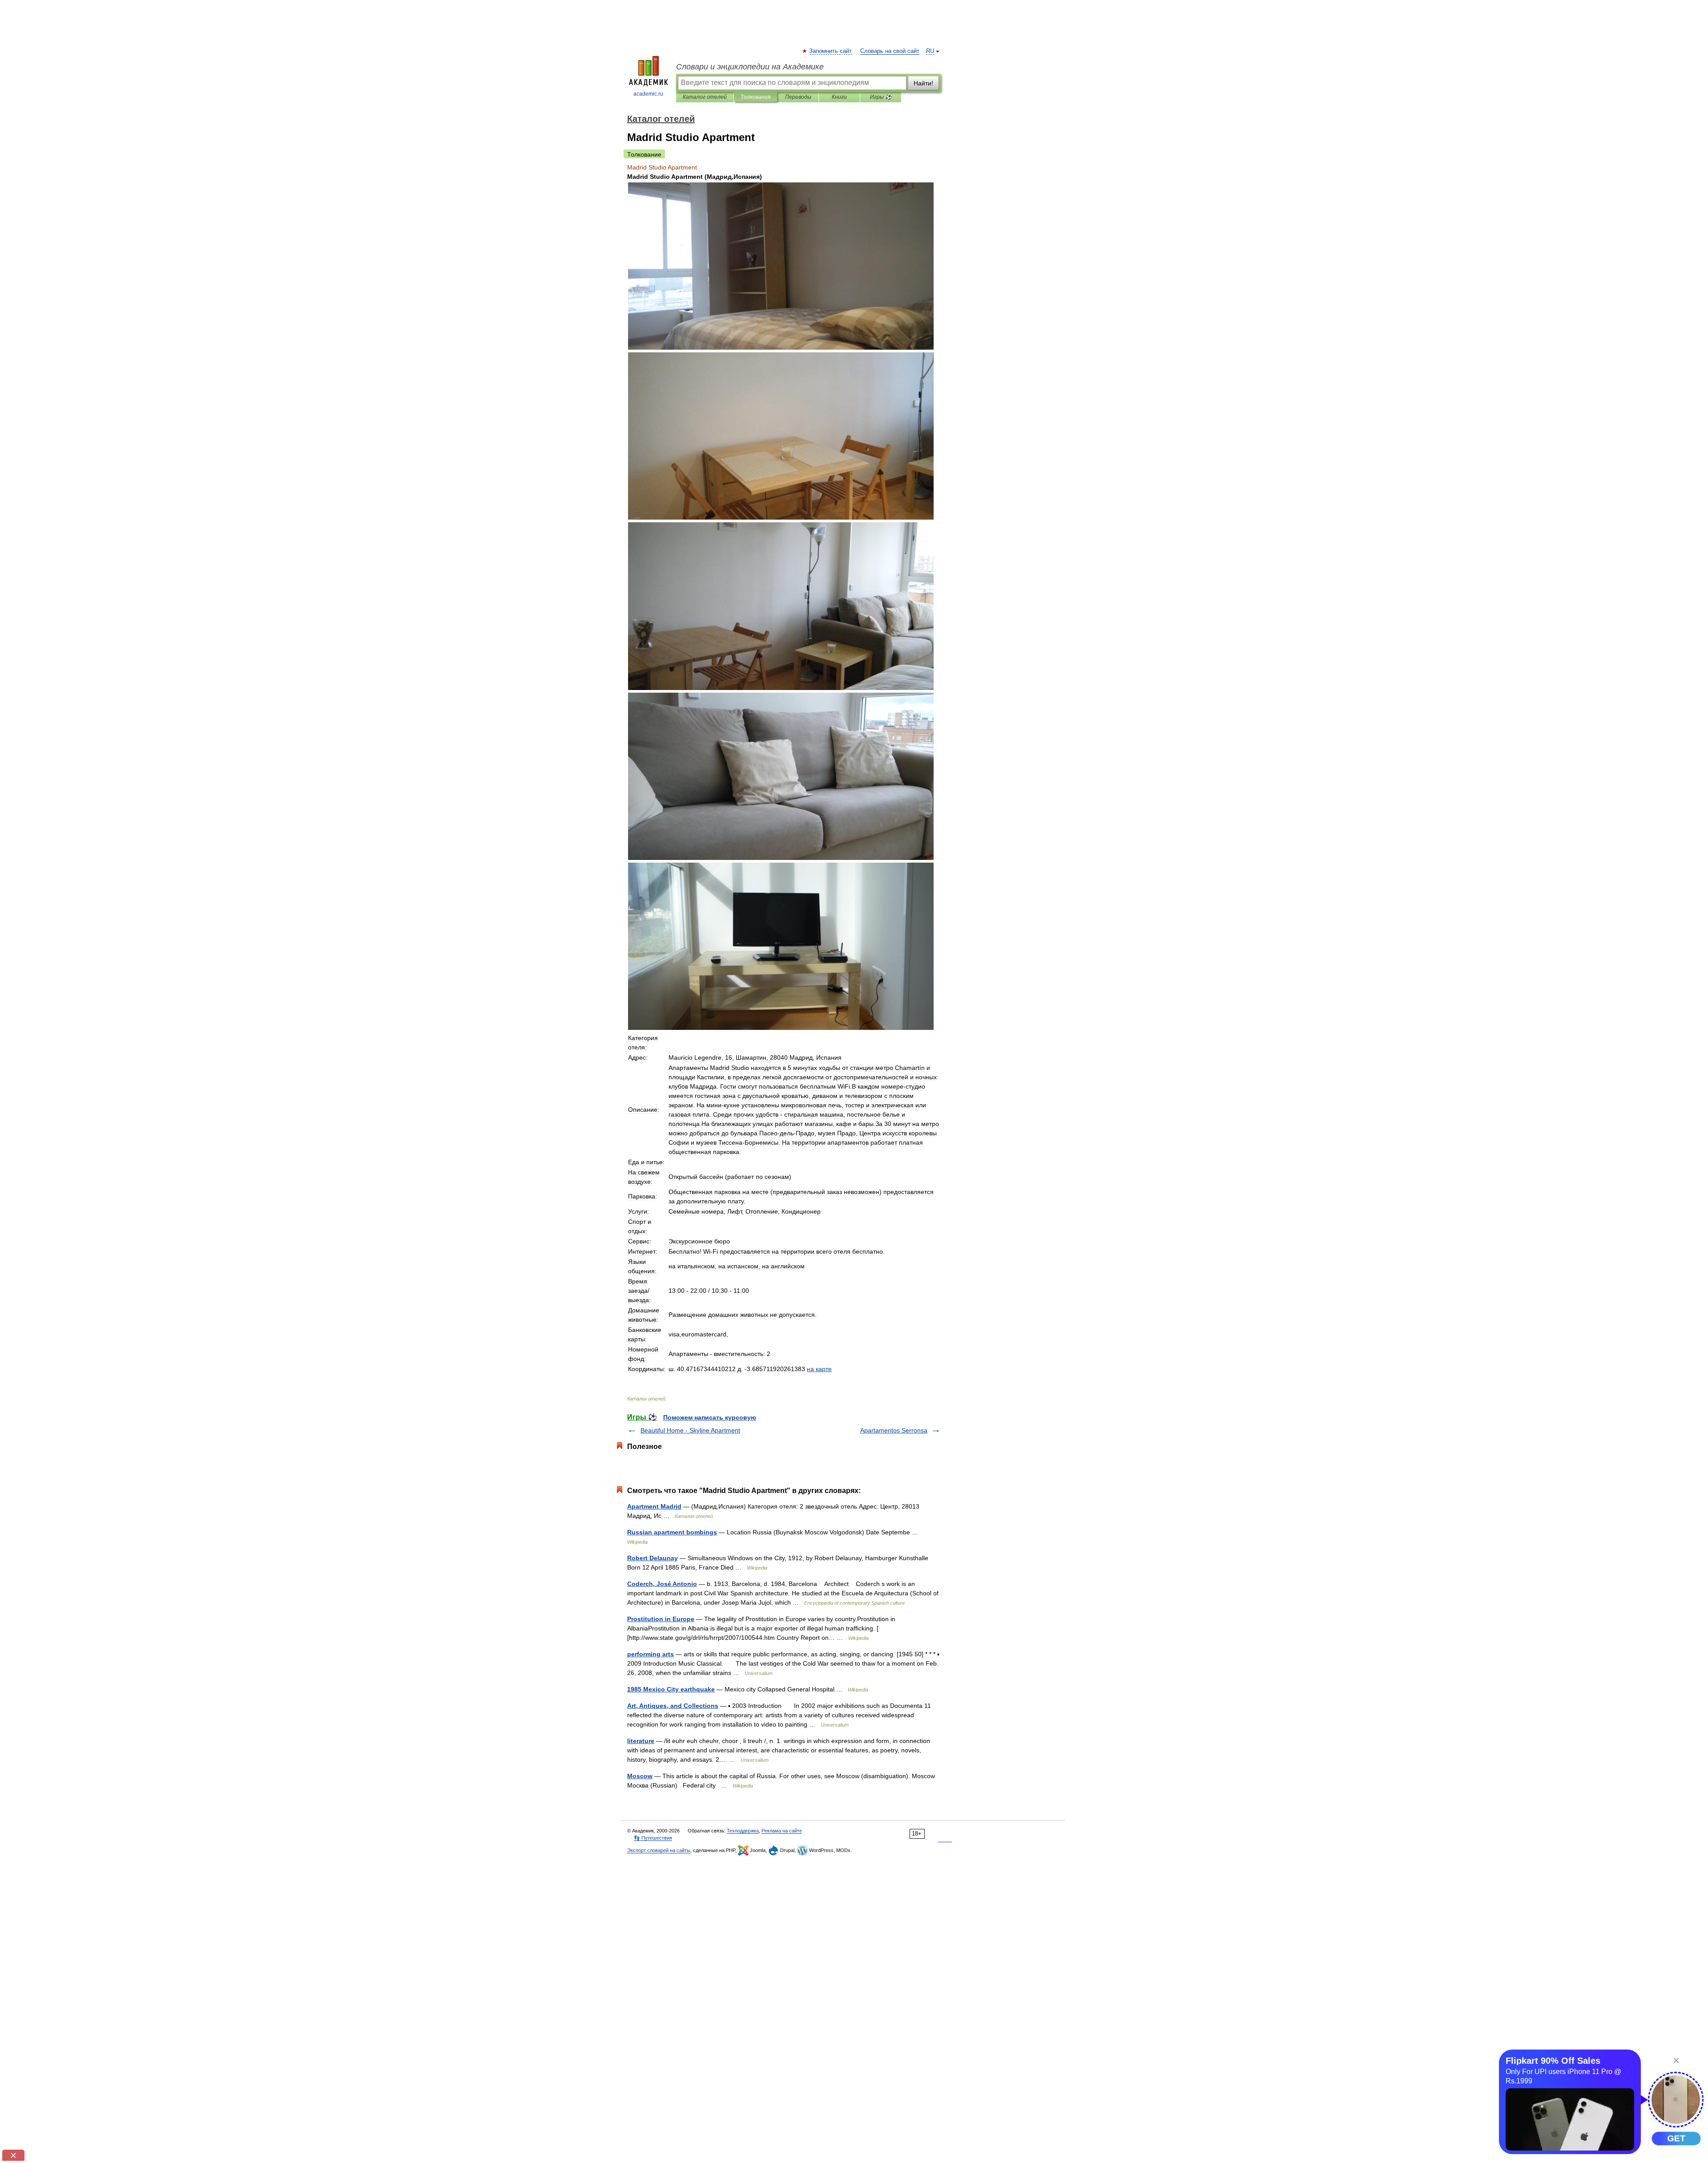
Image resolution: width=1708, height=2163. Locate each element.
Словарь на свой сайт (890, 51)
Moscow (640, 1776)
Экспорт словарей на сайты (659, 1850)
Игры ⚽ (881, 97)
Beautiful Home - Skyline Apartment (690, 1430)
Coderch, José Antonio (662, 1584)
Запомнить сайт (831, 51)
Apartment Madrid (654, 1506)
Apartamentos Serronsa (894, 1430)
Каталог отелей (705, 97)
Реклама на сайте (782, 1831)
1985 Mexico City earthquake (671, 1689)
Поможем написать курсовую (710, 1417)
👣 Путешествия (653, 1838)
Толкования (755, 97)
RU (930, 51)
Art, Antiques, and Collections (673, 1706)
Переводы (798, 97)
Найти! (923, 83)
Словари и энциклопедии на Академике (750, 67)
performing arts (651, 1654)
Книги (839, 97)
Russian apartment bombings (672, 1532)
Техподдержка (743, 1831)
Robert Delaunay (653, 1558)
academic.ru (648, 94)
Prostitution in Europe (661, 1619)
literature (641, 1741)
